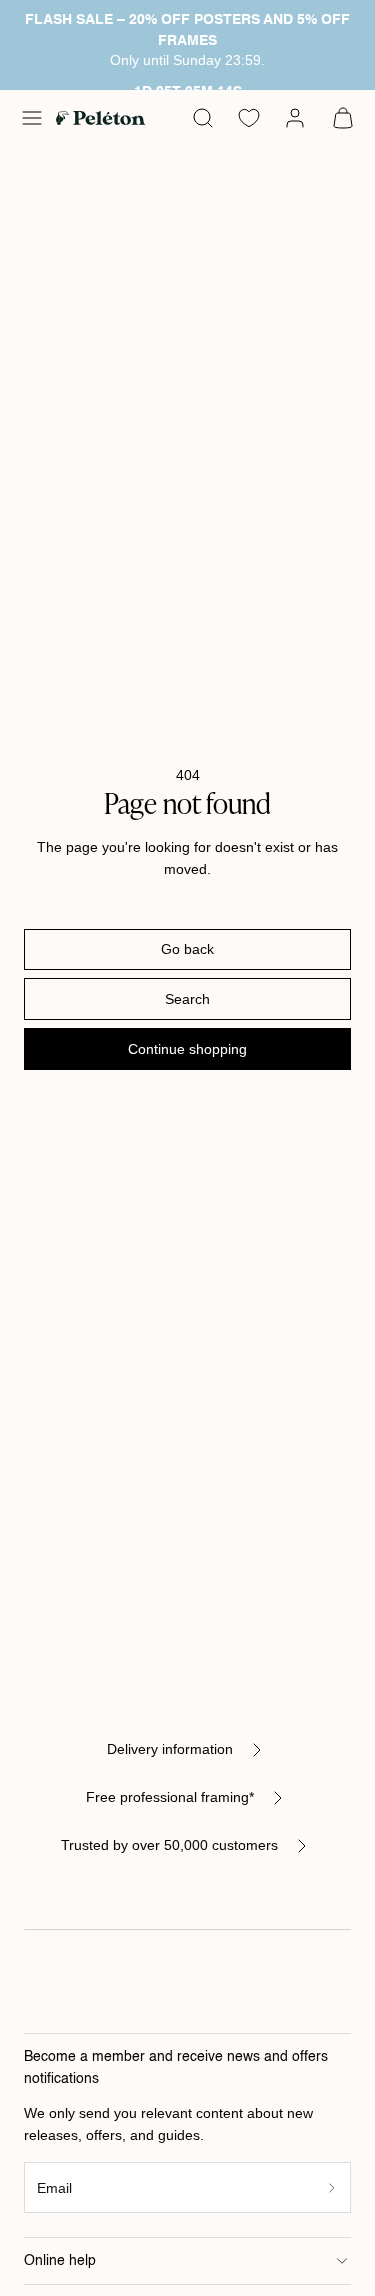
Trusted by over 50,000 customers (169, 1845)
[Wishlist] (249, 118)
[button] (32, 118)
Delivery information (170, 1749)
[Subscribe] (332, 2187)
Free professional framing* (170, 1797)
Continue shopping (187, 1049)
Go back (187, 949)
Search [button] (187, 999)
